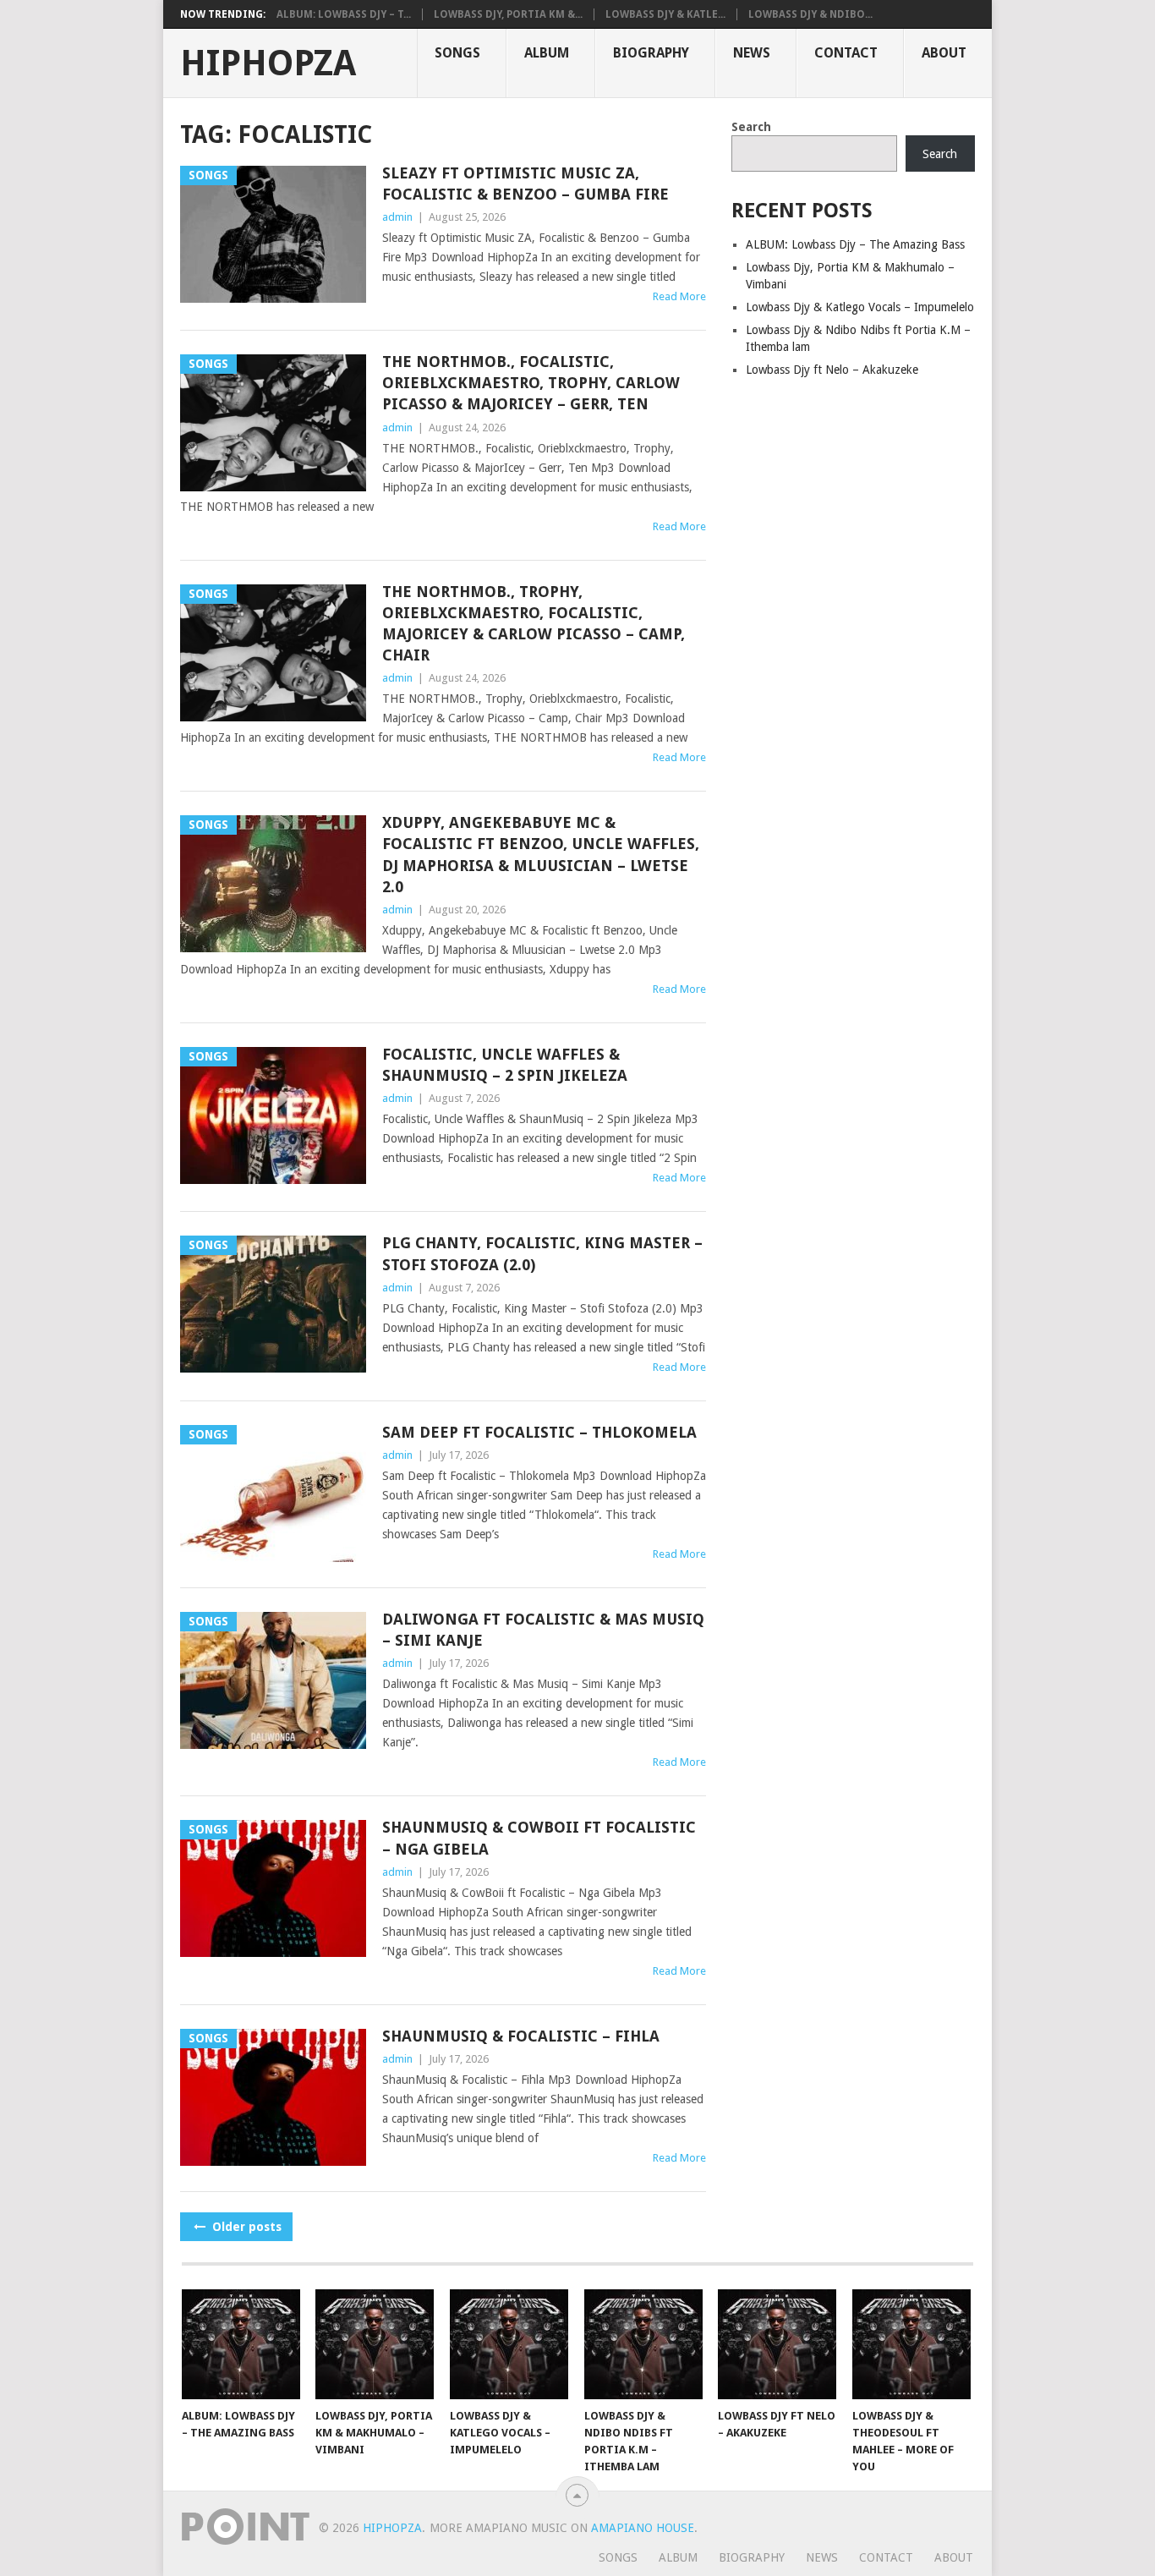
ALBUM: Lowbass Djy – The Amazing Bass (855, 244)
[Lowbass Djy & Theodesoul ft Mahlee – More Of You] (911, 2344)
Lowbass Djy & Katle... (665, 14)
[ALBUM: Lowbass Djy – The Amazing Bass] (241, 2344)
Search (751, 127)
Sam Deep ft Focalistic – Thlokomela (539, 1432)
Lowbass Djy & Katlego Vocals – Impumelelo (860, 307)
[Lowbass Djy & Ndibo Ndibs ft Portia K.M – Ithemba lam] (643, 2344)
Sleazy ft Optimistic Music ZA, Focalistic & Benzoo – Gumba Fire (525, 184)
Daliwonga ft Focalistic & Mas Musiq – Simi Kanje (543, 1630)
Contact (846, 53)
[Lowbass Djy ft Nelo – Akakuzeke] (777, 2344)
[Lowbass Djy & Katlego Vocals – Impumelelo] (509, 2344)
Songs (457, 53)
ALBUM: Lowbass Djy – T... (344, 14)
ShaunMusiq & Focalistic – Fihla (521, 2036)
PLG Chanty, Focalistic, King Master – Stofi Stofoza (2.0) (542, 1253)
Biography (651, 53)
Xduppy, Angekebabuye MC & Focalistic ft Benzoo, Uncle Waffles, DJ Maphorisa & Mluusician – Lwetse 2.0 (541, 855)
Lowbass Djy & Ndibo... (810, 14)
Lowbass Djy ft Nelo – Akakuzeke (832, 370)
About (944, 53)
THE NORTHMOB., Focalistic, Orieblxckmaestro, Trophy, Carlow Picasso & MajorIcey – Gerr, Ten (531, 383)
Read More (679, 296)
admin (397, 217)
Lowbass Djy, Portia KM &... (508, 14)
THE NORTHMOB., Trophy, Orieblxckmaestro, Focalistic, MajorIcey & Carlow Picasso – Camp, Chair (534, 624)
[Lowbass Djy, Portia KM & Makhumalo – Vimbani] (375, 2344)
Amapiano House (643, 2528)
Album (547, 53)
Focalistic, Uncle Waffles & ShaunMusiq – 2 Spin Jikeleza (505, 1065)
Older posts (245, 2227)
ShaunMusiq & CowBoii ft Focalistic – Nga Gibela (539, 1838)
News (752, 53)
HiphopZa (268, 63)
